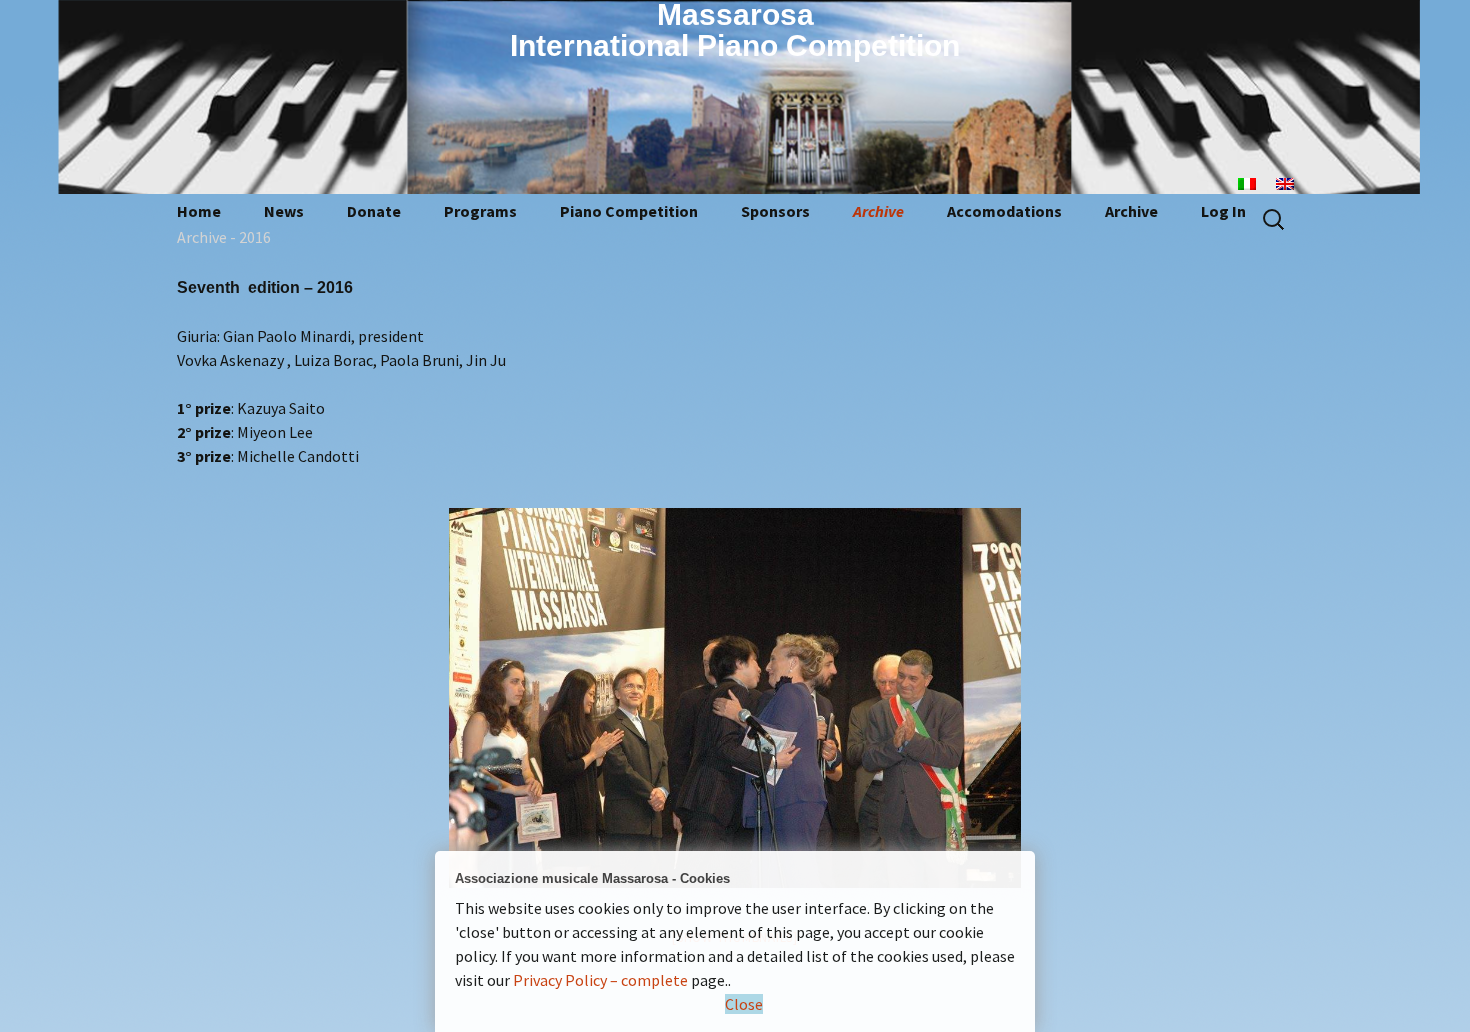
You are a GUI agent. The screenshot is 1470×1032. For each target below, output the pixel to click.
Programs (480, 211)
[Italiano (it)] (1257, 182)
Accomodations (1004, 211)
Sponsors (775, 211)
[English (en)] (1295, 182)
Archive (878, 211)
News (284, 211)
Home (199, 211)
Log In (1223, 211)
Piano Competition (629, 211)
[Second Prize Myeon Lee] (735, 698)
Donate (374, 211)
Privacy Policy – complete (600, 980)
